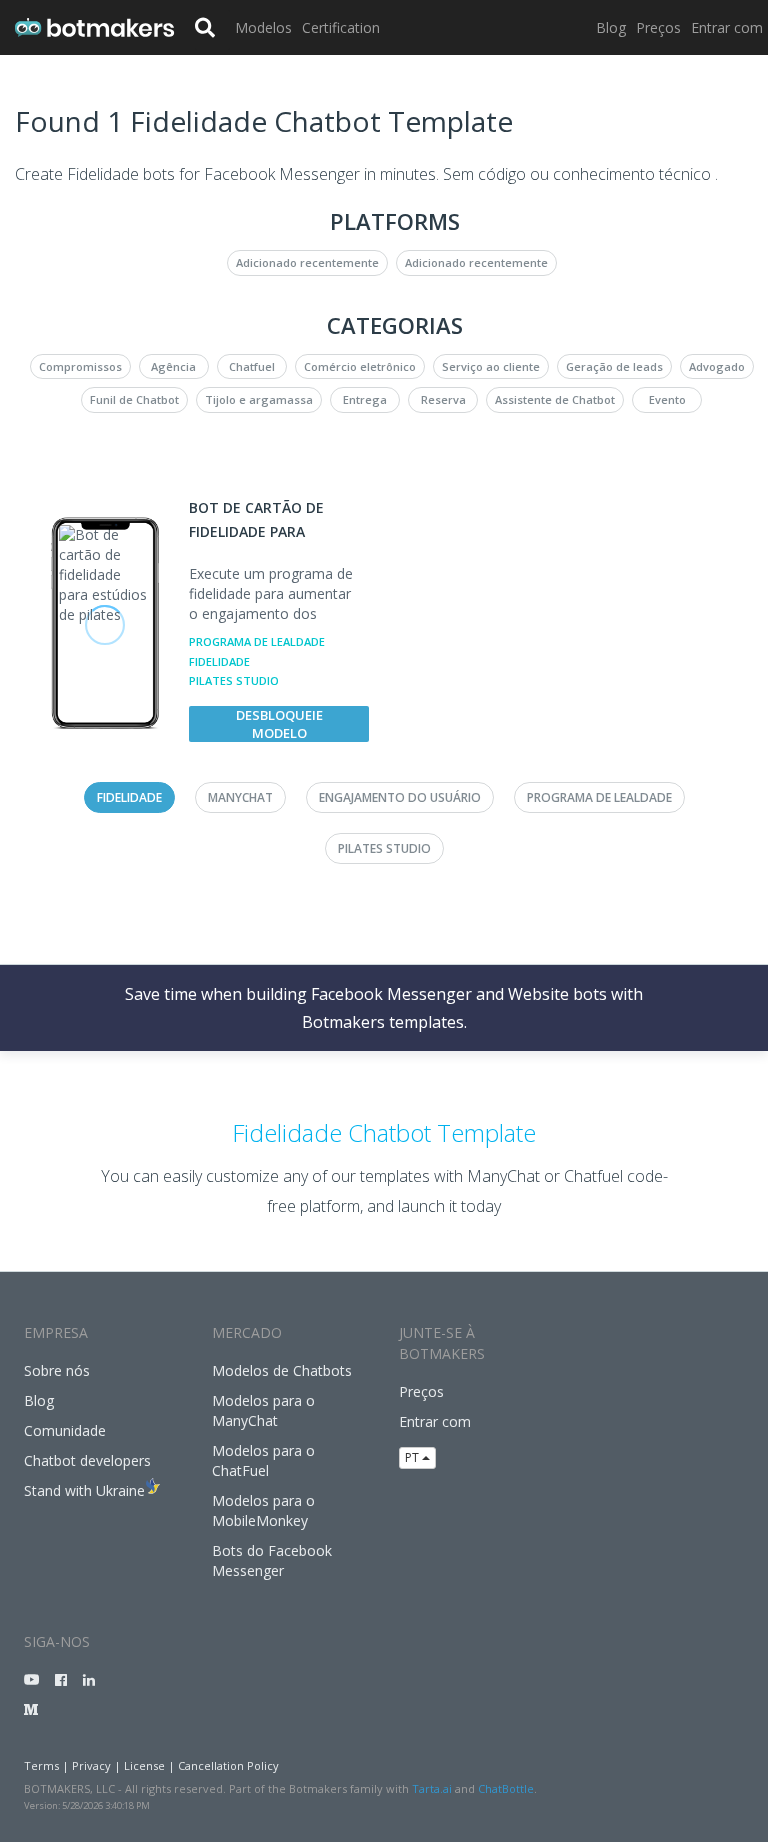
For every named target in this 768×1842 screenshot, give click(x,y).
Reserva (443, 399)
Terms (41, 1765)
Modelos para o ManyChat (263, 1410)
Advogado (717, 366)
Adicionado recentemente (307, 262)
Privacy (91, 1765)
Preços (658, 27)
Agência (173, 366)
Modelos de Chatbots (282, 1370)
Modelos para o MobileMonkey (263, 1510)
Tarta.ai (432, 1788)
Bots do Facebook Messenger (272, 1560)
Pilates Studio (234, 680)
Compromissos (80, 366)
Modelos (263, 27)
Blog (611, 27)
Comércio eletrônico (360, 366)
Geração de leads (614, 366)
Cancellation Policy (228, 1765)
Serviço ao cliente (491, 366)
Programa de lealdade (257, 641)
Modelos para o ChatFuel (263, 1460)
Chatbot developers (87, 1460)
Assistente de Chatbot (555, 399)
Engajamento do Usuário (400, 797)
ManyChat (240, 797)
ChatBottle (506, 1788)
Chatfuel (252, 366)
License (144, 1765)
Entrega (365, 399)
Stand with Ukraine (84, 1490)
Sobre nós (57, 1370)
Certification (341, 27)
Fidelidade (219, 661)
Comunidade (65, 1430)
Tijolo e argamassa (259, 399)
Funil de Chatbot (134, 399)
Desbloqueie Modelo (279, 724)
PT (413, 1457)
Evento (667, 399)
